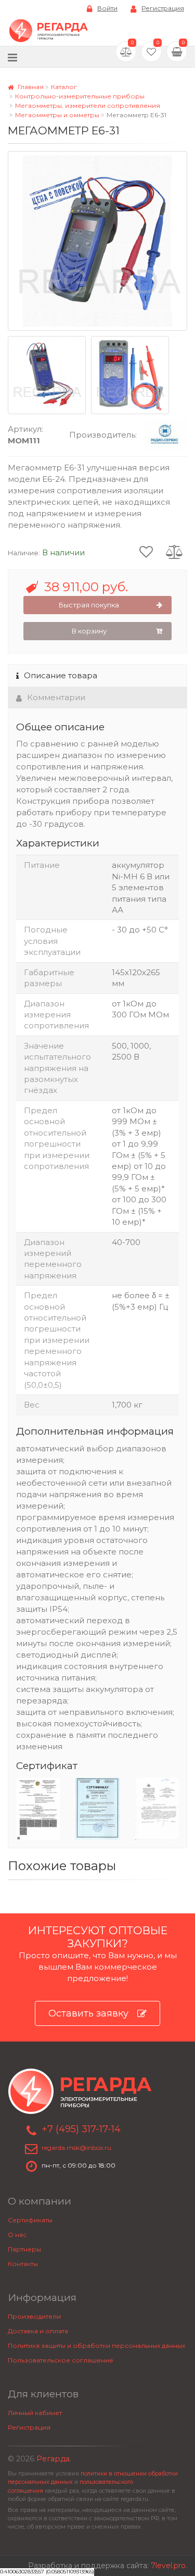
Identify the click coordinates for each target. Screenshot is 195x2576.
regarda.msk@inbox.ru (76, 2148)
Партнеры (24, 2249)
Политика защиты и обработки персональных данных (96, 2345)
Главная (30, 87)
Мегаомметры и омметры (57, 115)
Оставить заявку (88, 2013)
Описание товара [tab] (61, 675)
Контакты (23, 2264)
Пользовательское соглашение (61, 2360)
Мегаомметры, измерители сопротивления (88, 105)
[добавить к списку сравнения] (174, 551)
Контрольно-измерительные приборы (80, 96)
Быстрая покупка (89, 605)
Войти (107, 8)
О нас (17, 2235)
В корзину (89, 631)
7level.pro (168, 2566)
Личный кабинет (35, 2413)
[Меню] (12, 57)
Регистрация (163, 8)
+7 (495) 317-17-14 (81, 2129)
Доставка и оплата (38, 2331)
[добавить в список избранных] (146, 551)
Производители (34, 2316)
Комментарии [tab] (56, 697)
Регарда (53, 2459)
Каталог (64, 87)
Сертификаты (30, 2220)
